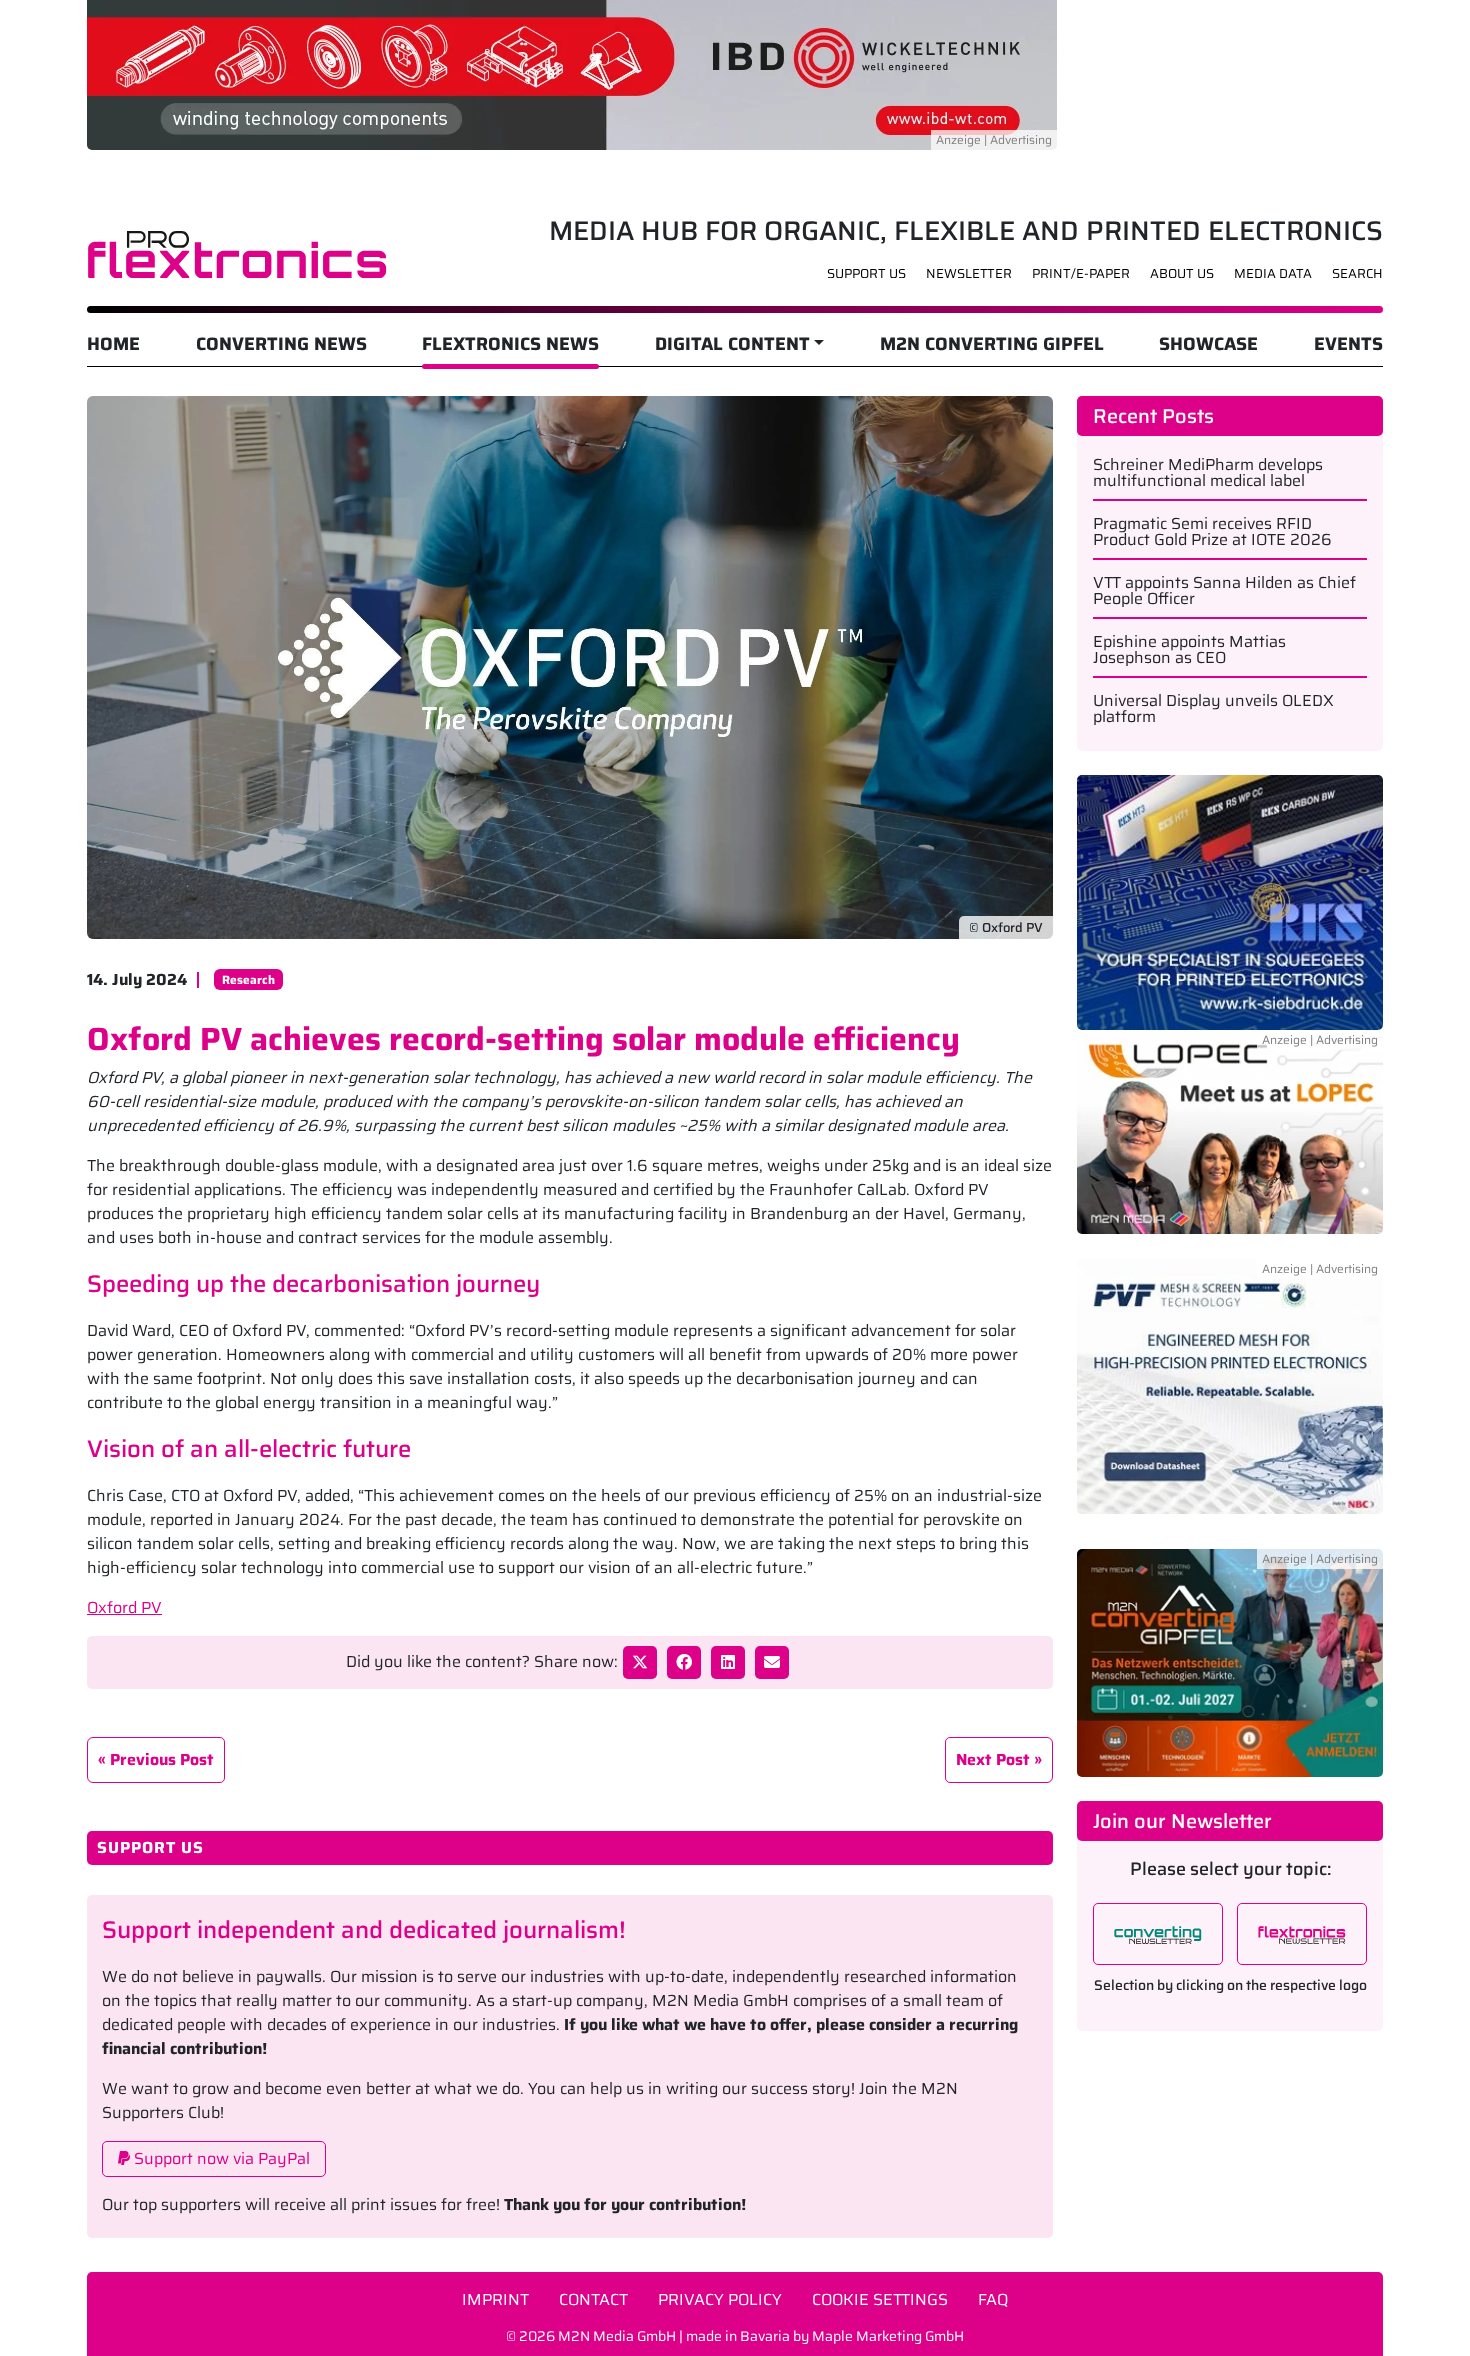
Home (113, 344)
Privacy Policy (720, 2299)
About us (1182, 273)
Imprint (495, 2299)
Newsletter (969, 273)
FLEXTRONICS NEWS (510, 344)
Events (1348, 344)
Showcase (1208, 344)
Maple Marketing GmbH (888, 2336)
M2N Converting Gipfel (992, 344)
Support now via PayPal (220, 2158)
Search (1357, 273)
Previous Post (162, 1759)
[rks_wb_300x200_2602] (1230, 901)
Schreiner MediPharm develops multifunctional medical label (1208, 473)
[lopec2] (1230, 1143)
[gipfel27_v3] (1230, 1661)
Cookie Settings (880, 2299)
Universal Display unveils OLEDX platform (1213, 709)
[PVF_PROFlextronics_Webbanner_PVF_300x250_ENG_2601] (1230, 1397)
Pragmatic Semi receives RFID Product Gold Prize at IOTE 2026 (1212, 532)
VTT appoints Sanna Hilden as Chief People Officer (1224, 591)
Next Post (993, 1759)
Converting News (281, 344)
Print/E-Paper (1081, 273)
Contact (593, 2299)
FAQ (993, 2299)
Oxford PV (124, 1607)
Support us (866, 273)
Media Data (1273, 273)
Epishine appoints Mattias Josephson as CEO (1189, 650)
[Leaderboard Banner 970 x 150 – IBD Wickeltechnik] (572, 73)
